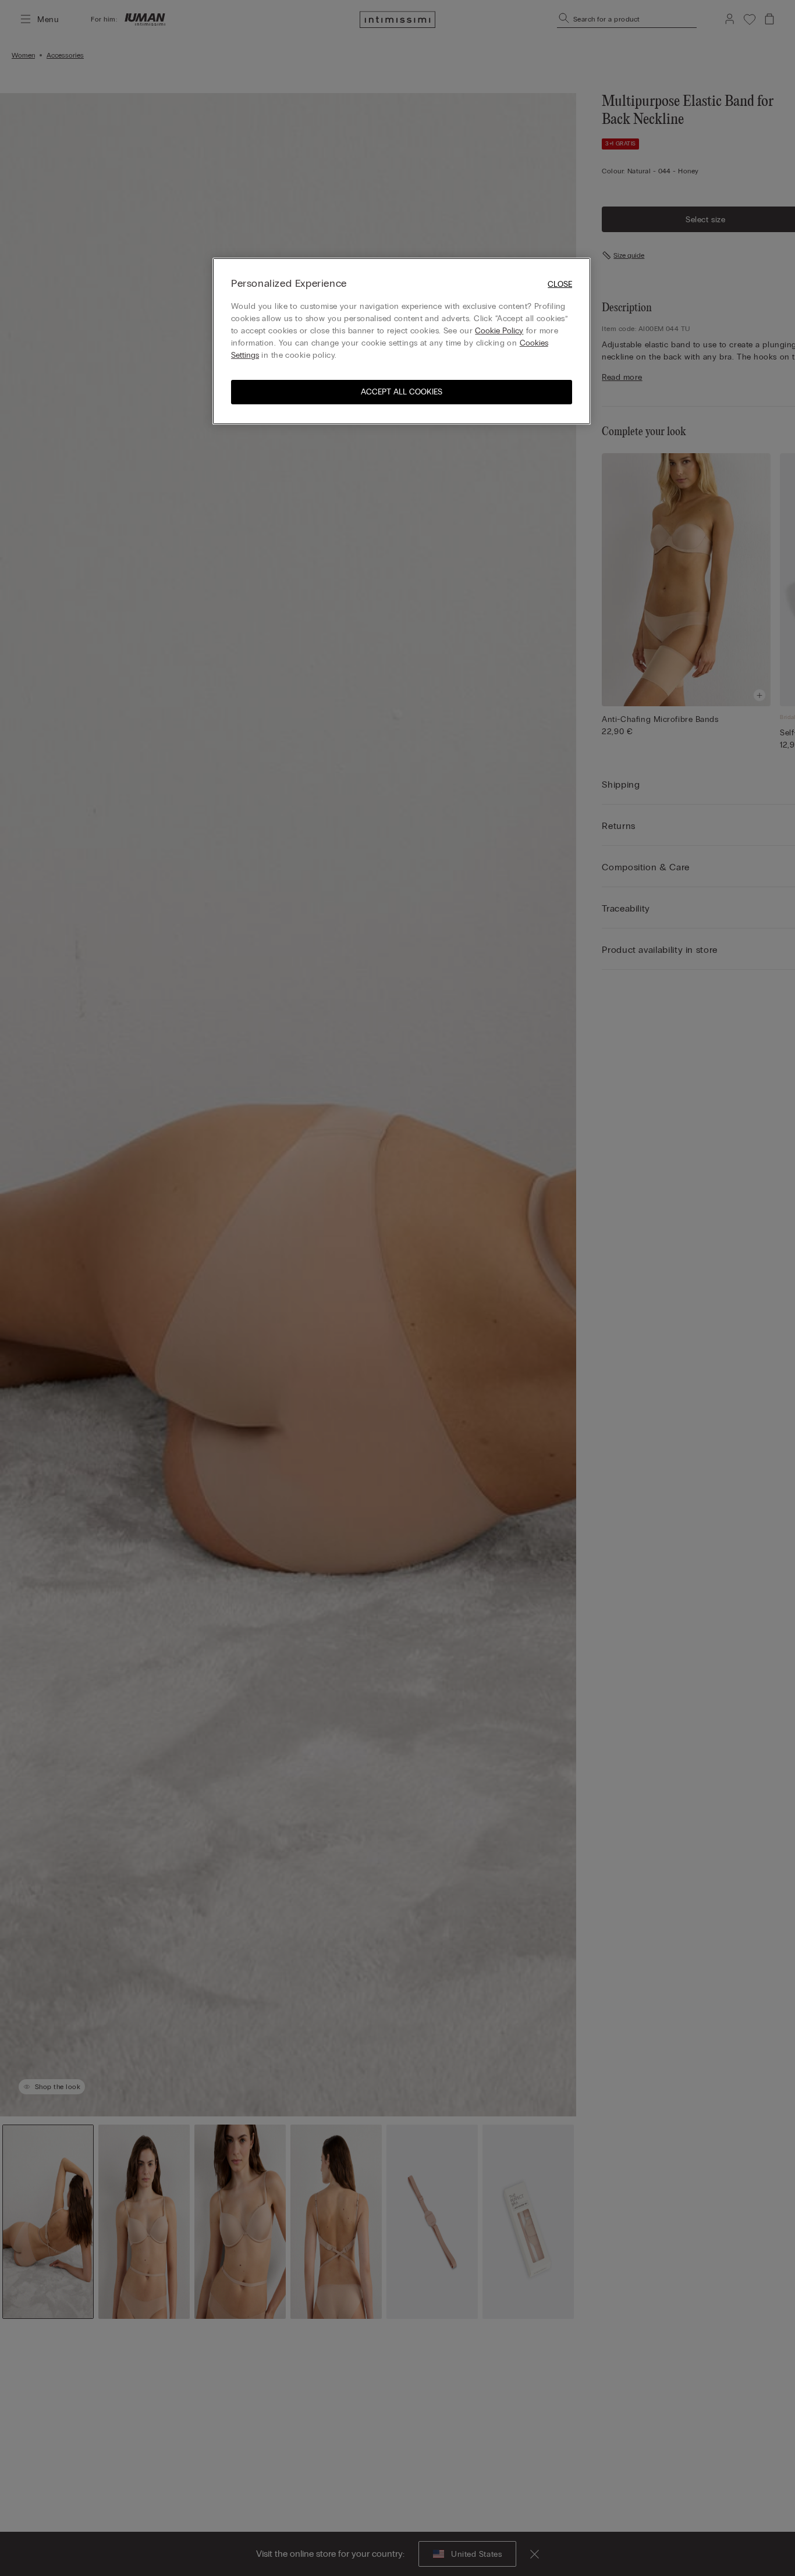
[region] (402, 341)
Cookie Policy (499, 330)
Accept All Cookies (402, 391)
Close (560, 284)
